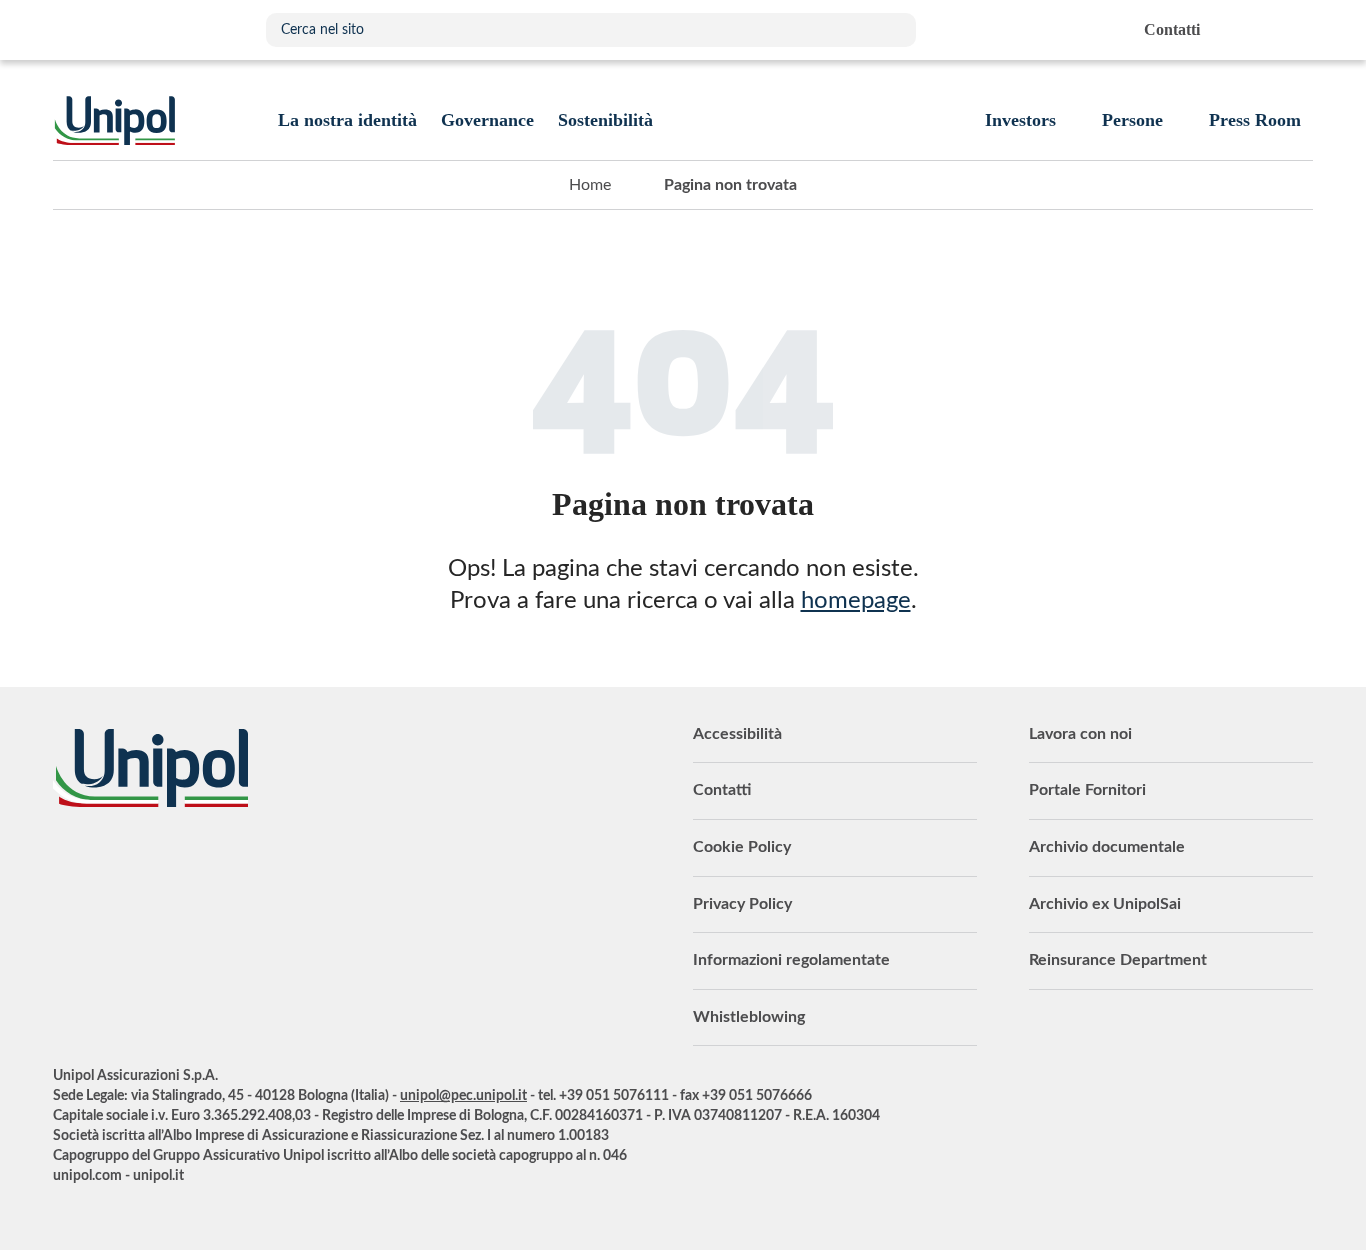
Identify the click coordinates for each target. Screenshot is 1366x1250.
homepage (856, 601)
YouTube (68, 862)
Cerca (891, 30)
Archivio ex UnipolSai (1105, 904)
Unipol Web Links (1296, 30)
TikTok (318, 862)
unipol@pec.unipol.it (463, 1096)
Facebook (218, 862)
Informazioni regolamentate (791, 960)
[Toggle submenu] (347, 120)
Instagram (268, 862)
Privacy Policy (742, 904)
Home (590, 185)
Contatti (722, 790)
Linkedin (118, 862)
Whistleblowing (749, 1017)
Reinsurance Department (1118, 960)
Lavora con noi (1080, 734)
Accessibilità (737, 734)
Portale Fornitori (1087, 790)
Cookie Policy (742, 847)
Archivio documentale (1107, 847)
